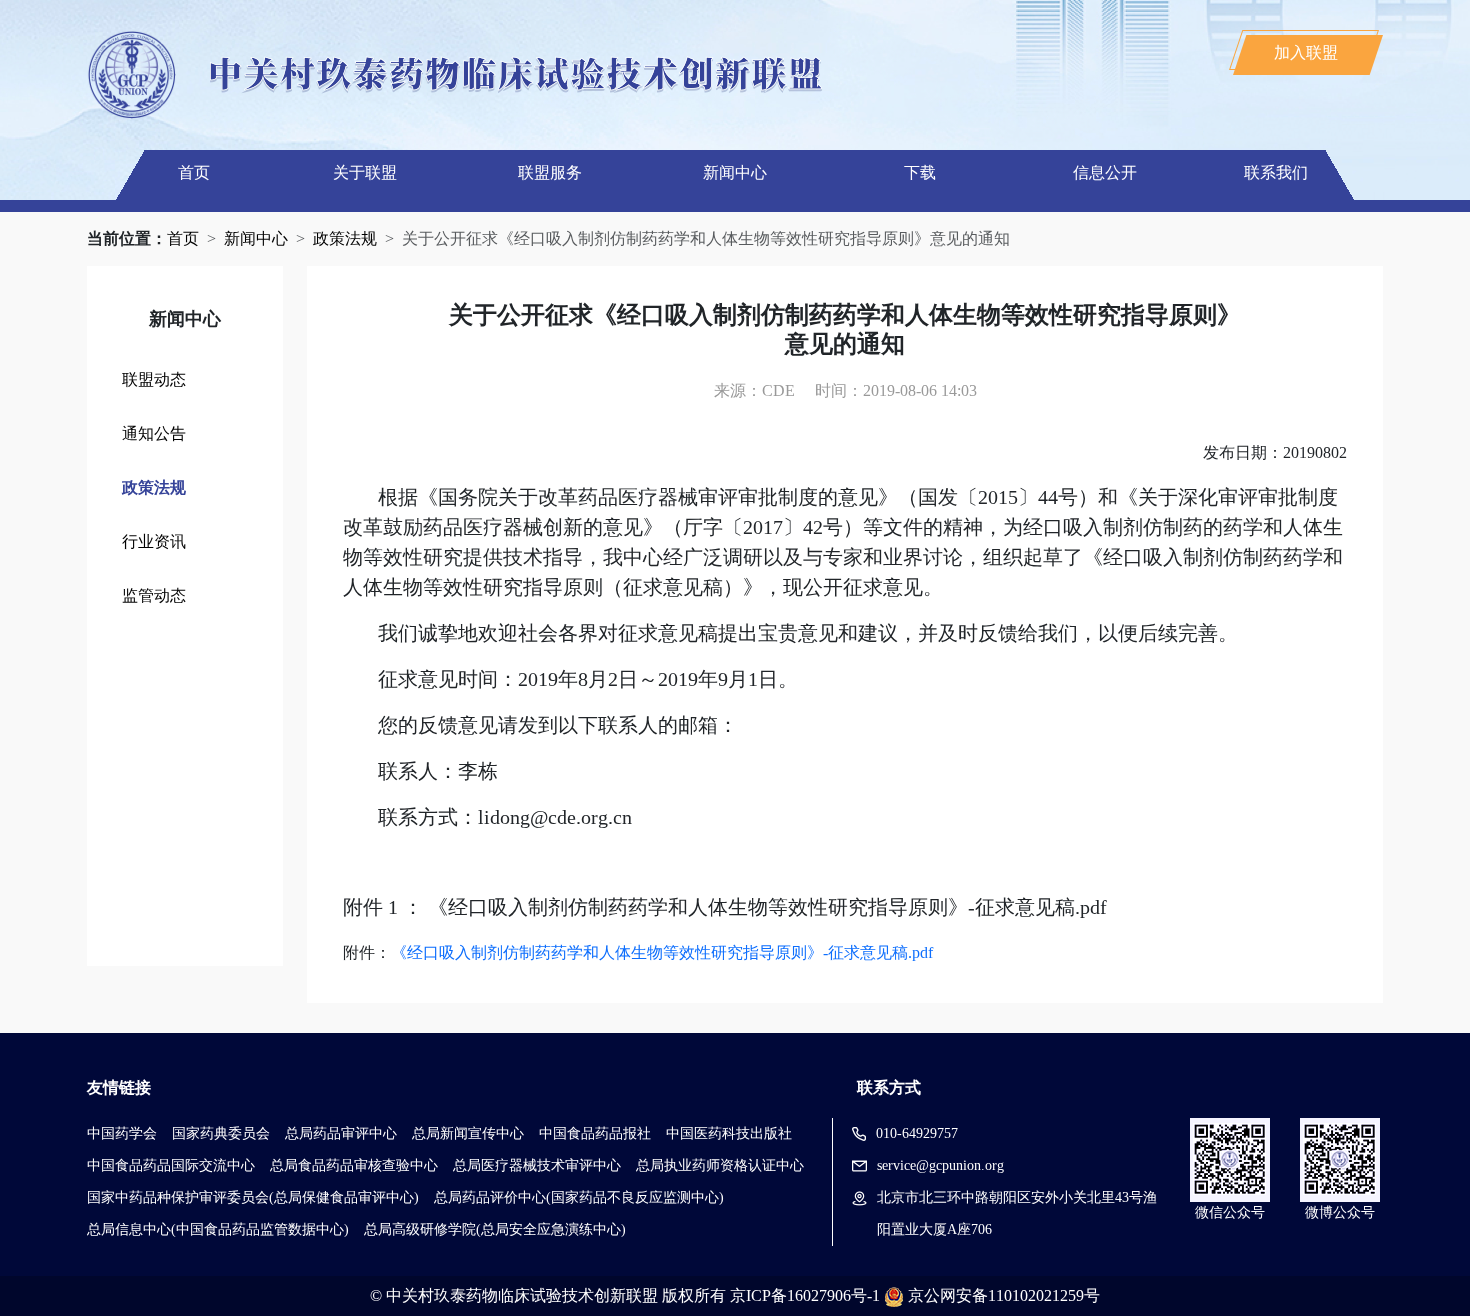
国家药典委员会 (221, 1133)
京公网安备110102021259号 (1004, 1295)
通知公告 (154, 433)
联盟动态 (154, 379)
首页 (194, 172)
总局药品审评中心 (341, 1133)
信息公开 (1105, 172)
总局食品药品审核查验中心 (354, 1165)
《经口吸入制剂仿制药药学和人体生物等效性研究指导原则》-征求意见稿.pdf (662, 952)
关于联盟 (365, 172)
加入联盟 (1306, 52)
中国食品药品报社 (595, 1133)
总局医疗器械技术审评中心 (537, 1165)
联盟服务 (550, 172)
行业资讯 (154, 541)
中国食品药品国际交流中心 (171, 1165)
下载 (920, 172)
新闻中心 (735, 172)
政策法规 (345, 238)
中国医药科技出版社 (729, 1133)
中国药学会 (122, 1133)
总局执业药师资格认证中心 (720, 1165)
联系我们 (1276, 172)
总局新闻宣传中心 (468, 1133)
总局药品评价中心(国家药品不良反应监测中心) (579, 1197)
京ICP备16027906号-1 (805, 1295)
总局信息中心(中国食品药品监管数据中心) (218, 1229)
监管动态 (154, 595)
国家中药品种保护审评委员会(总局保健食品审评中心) (253, 1197)
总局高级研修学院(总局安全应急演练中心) (495, 1229)
